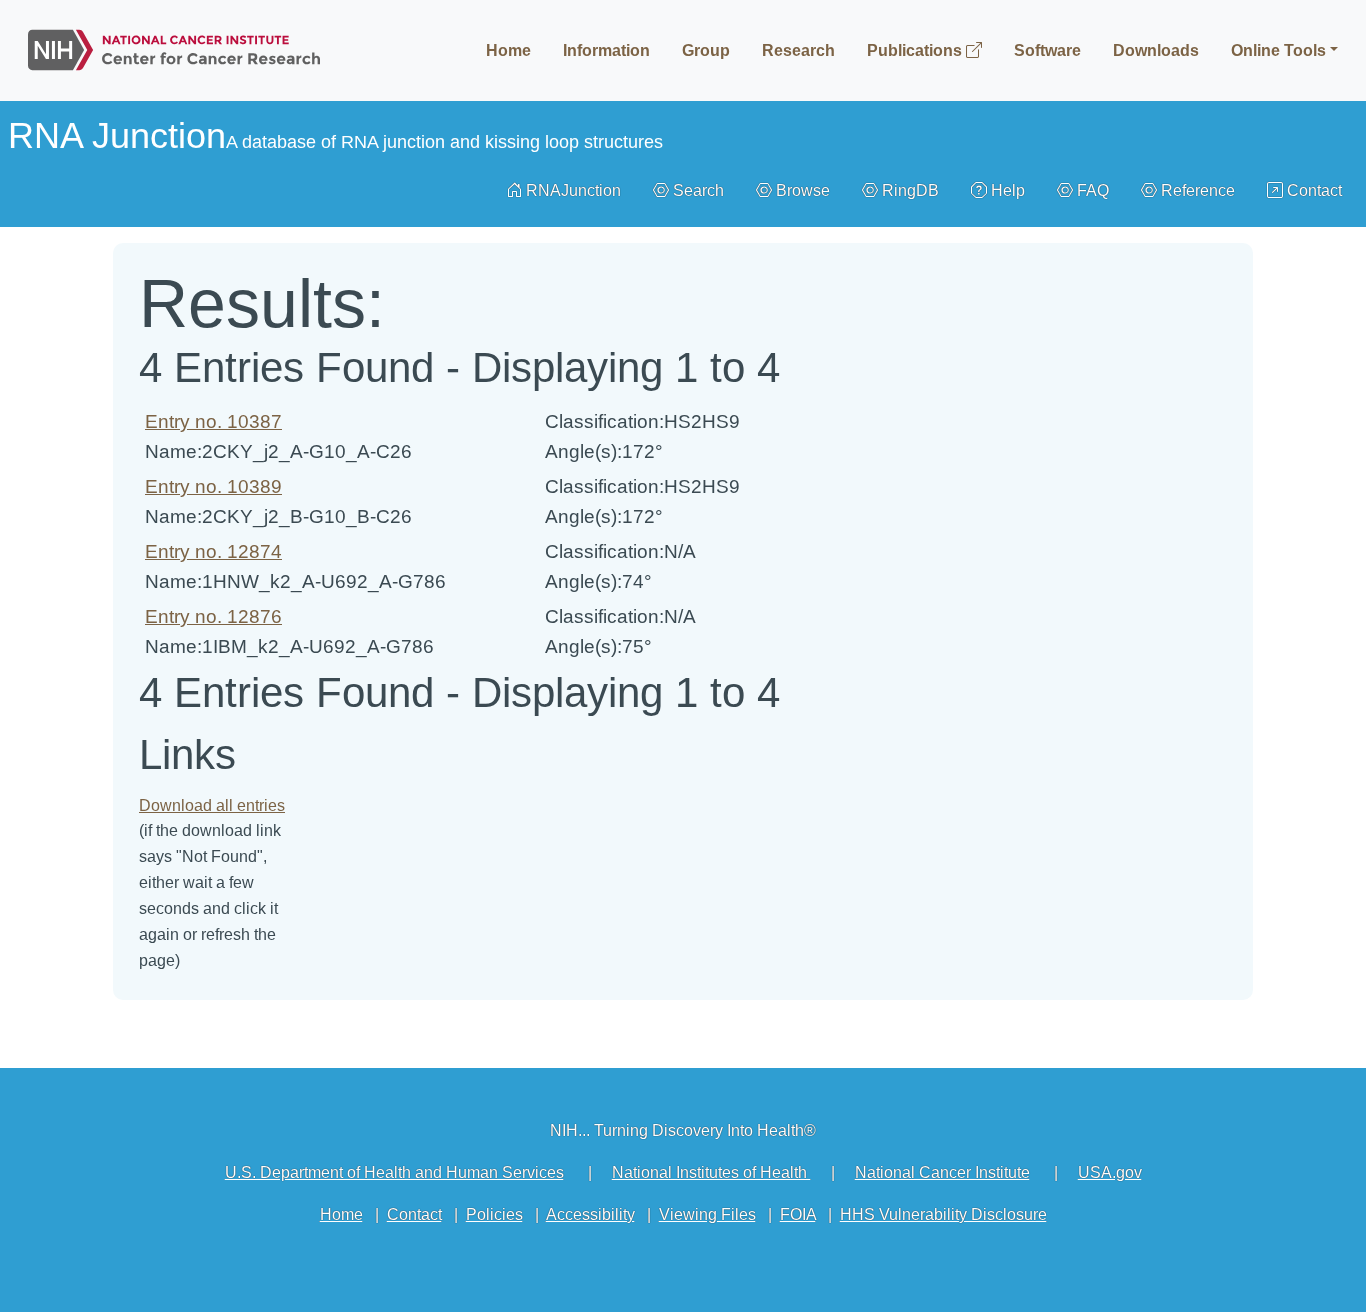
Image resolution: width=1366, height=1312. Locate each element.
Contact (1312, 190)
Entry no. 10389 (213, 486)
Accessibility (590, 1214)
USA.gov (1110, 1172)
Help (1006, 190)
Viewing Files (707, 1214)
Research (798, 50)
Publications (916, 50)
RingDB (908, 190)
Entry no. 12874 (213, 551)
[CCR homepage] (174, 45)
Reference (1196, 190)
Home (508, 50)
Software (1047, 50)
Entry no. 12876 (213, 616)
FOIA (798, 1214)
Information (606, 50)
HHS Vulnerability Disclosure (943, 1214)
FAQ (1091, 190)
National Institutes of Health (711, 1172)
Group (706, 50)
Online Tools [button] (1278, 50)
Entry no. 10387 (213, 421)
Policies (494, 1214)
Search (696, 190)
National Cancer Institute (942, 1172)
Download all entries (212, 805)
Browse (801, 190)
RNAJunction (571, 190)
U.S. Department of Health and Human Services (394, 1172)
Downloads (1156, 50)
